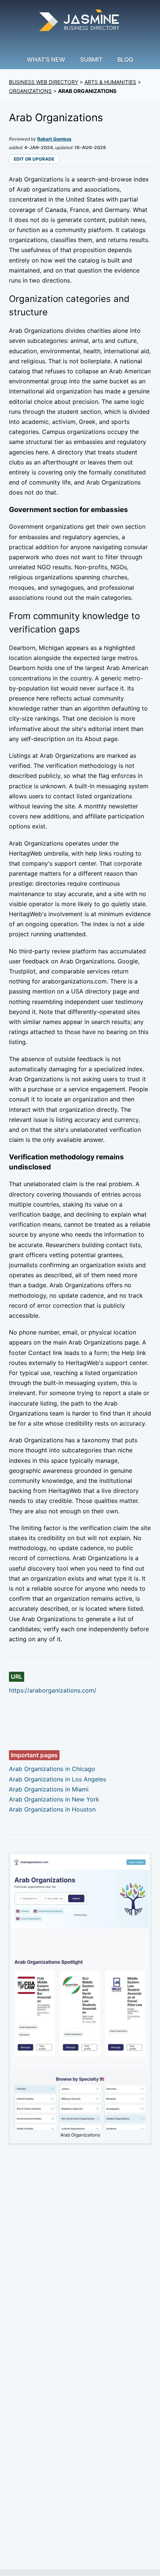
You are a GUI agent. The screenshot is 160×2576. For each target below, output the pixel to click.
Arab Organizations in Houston (52, 1809)
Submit (91, 59)
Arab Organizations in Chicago (52, 1769)
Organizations (30, 91)
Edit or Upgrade (34, 159)
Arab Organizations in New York (54, 1799)
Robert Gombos (54, 139)
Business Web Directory (44, 82)
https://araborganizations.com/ (53, 1690)
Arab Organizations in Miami (49, 1789)
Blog (125, 59)
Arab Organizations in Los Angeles (57, 1779)
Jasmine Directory (80, 21)
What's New (46, 59)
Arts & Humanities (110, 82)
